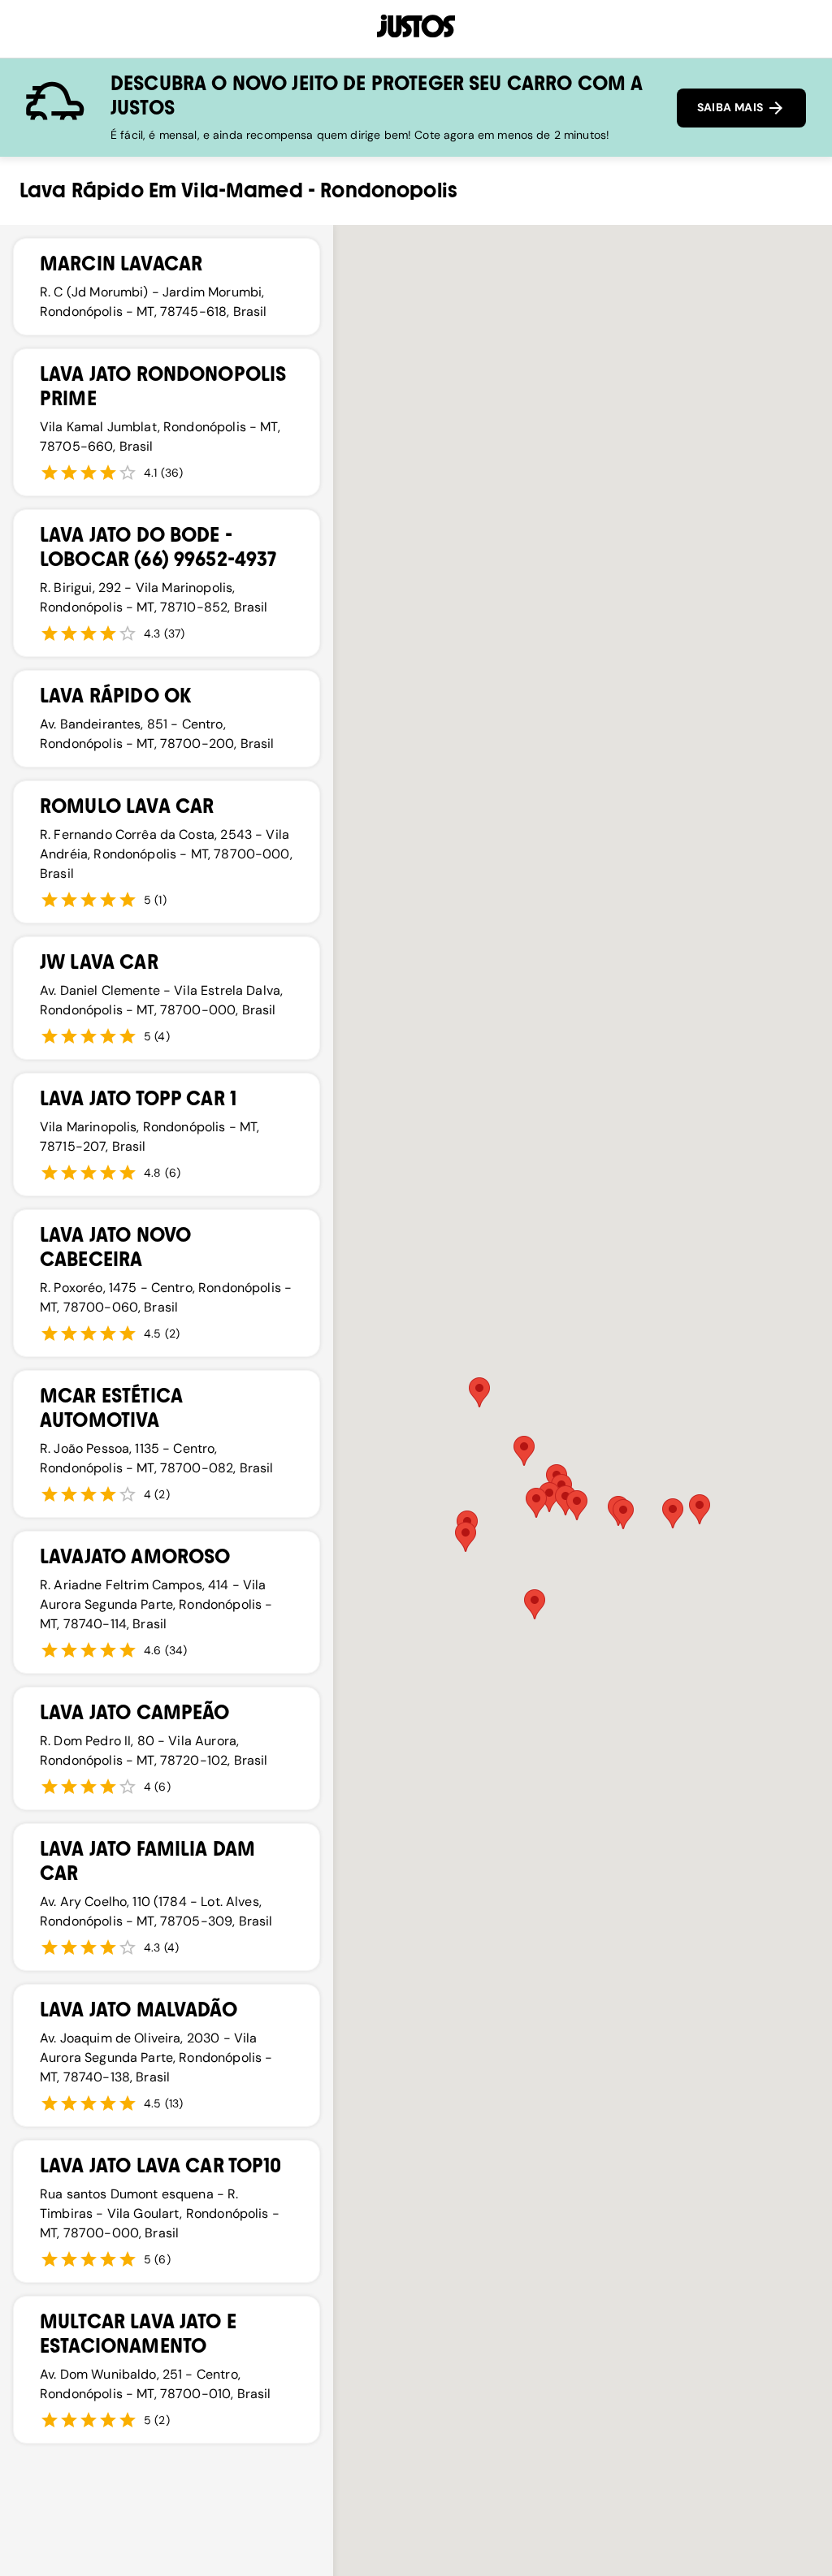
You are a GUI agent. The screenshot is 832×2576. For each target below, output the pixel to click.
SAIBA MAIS (732, 107)
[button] (466, 1537)
